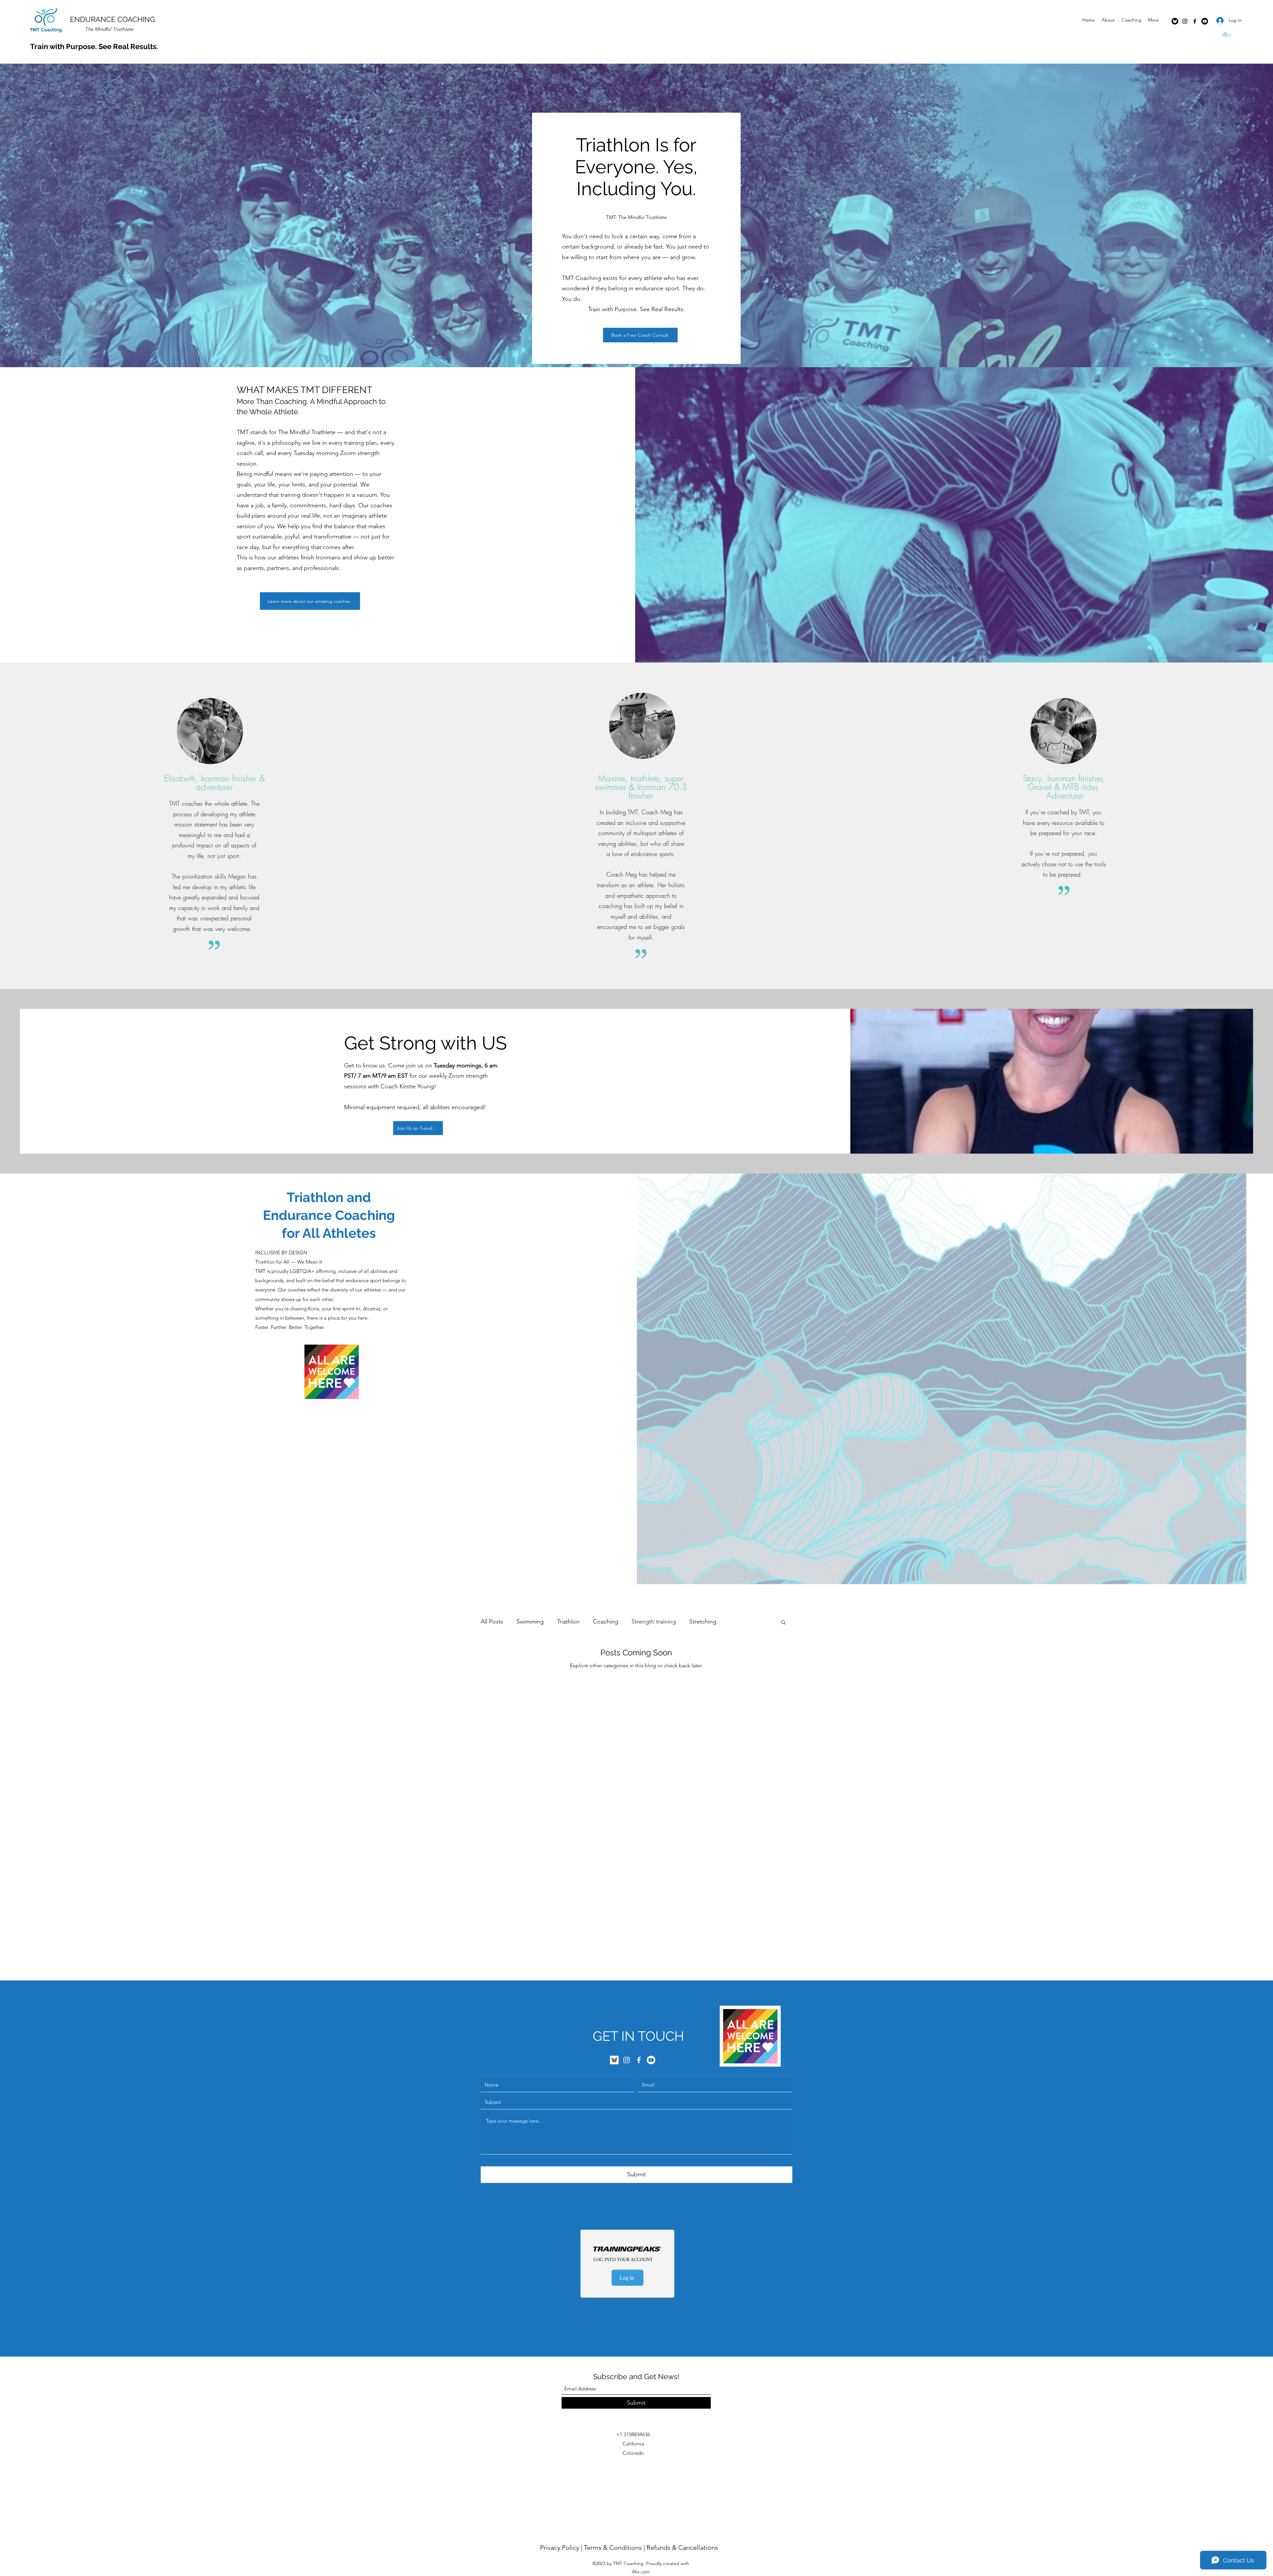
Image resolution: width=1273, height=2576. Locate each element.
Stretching (703, 1622)
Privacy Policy (560, 2547)
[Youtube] (1205, 21)
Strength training (654, 1622)
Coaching (606, 1622)
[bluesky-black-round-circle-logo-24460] (1175, 21)
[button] (1228, 34)
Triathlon (568, 1622)
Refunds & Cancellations (682, 2547)
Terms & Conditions (613, 2547)
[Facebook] (1195, 21)
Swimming (530, 1622)
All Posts (492, 1622)
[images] (614, 2060)
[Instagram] (1185, 21)
